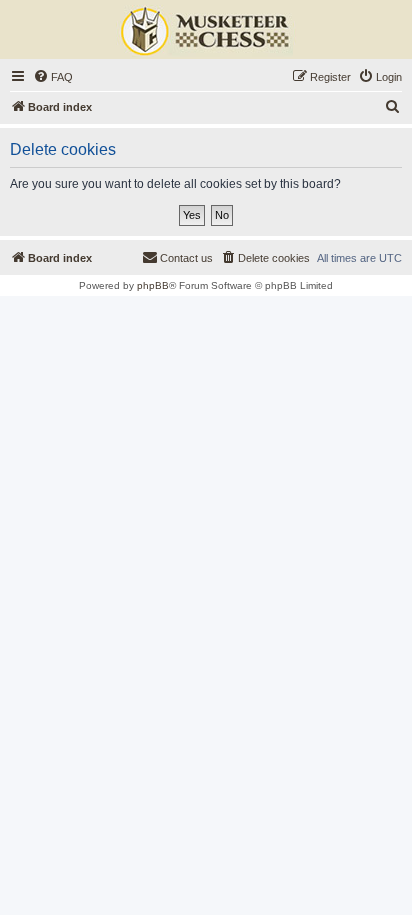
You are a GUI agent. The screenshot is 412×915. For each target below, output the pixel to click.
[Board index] (206, 32)
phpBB (153, 285)
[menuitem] (53, 77)
